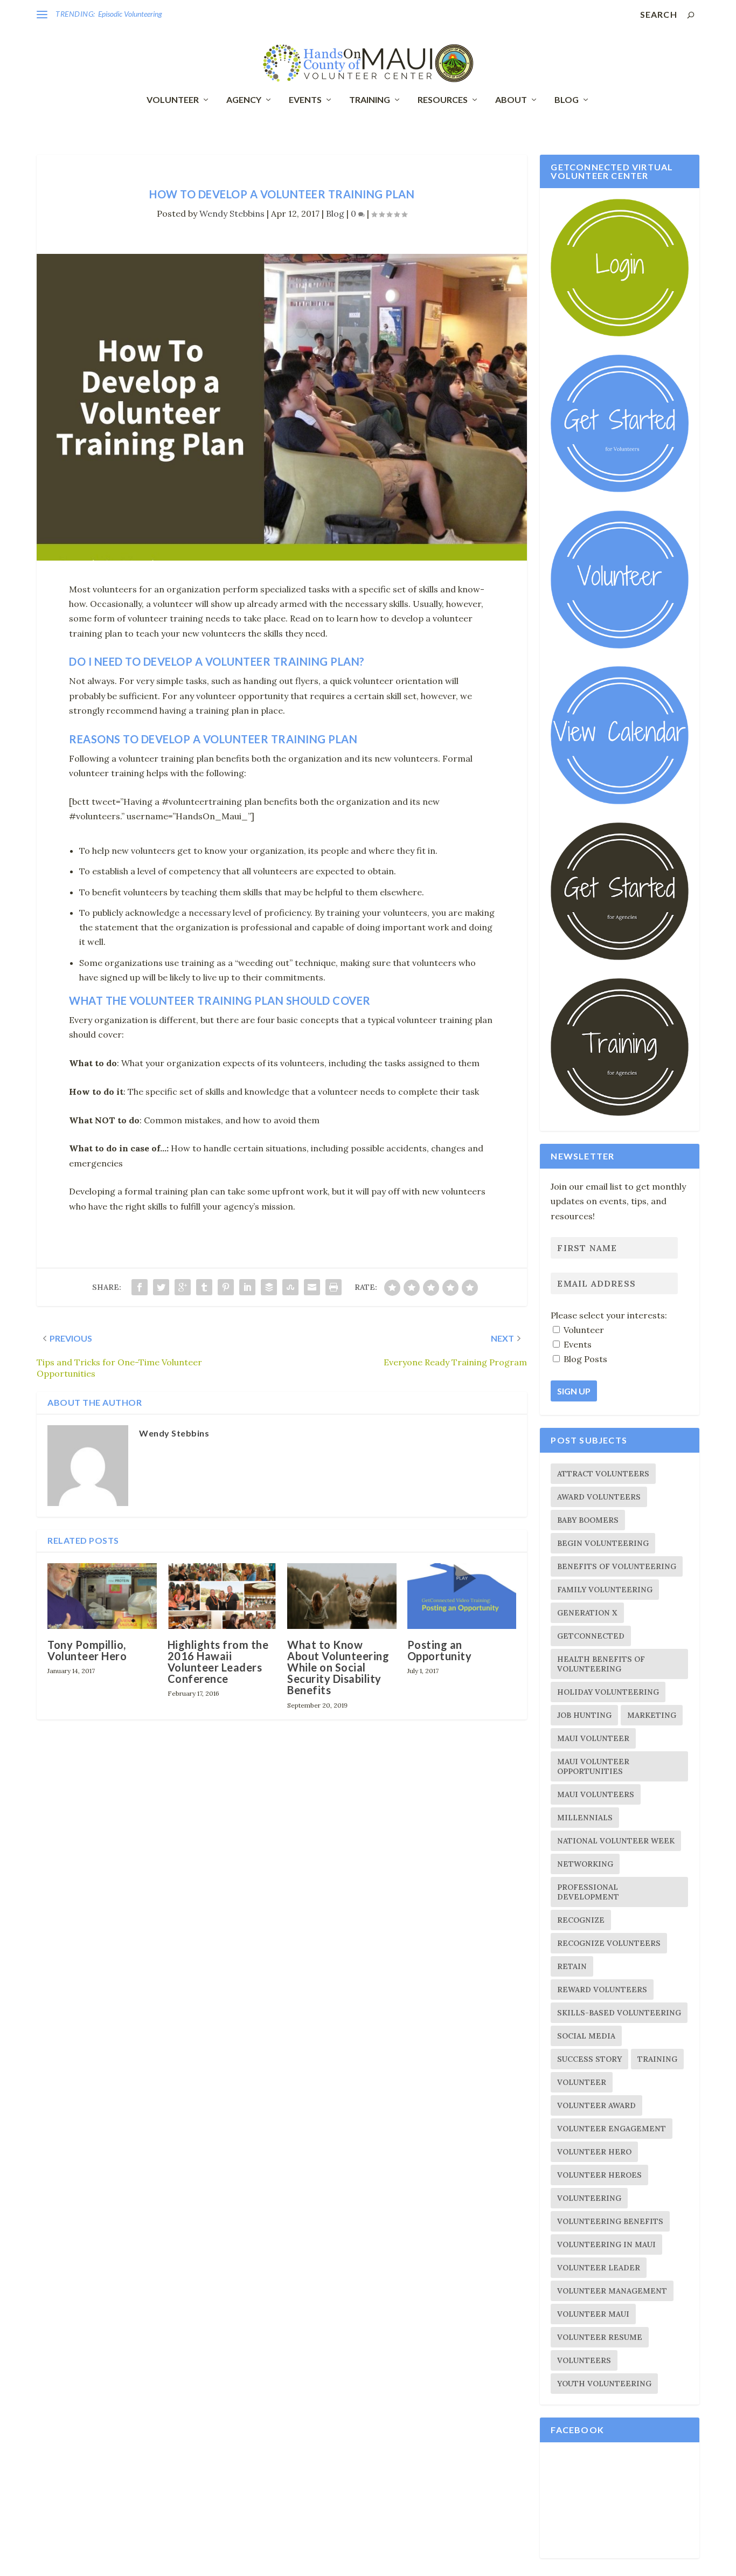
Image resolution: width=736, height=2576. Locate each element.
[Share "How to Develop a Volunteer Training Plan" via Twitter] (161, 1287)
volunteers (584, 2360)
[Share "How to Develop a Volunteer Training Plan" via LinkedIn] (247, 1287)
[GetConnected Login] (619, 334)
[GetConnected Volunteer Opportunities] (619, 646)
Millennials (585, 1818)
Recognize (581, 1920)
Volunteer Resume (600, 2337)
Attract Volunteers (603, 1474)
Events (305, 100)
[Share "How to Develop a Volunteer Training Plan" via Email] (312, 1287)
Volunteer (173, 100)
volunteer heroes (599, 2175)
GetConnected (591, 1636)
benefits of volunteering (617, 1566)
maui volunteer (593, 1738)
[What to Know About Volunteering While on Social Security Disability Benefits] (342, 1596)
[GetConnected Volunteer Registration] (619, 489)
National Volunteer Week (616, 1841)
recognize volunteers (609, 1943)
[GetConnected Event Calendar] (619, 802)
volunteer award (596, 2105)
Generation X (587, 1613)
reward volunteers (602, 1990)
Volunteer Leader (599, 2268)
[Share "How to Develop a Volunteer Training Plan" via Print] (334, 1287)
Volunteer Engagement (612, 2129)
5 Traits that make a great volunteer (153, 14)
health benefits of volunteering (601, 1664)
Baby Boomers (588, 1520)
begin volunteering (603, 1543)
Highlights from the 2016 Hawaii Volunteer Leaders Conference (218, 1662)
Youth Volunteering (604, 2384)
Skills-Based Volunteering (619, 2013)
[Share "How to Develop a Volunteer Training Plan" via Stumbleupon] (290, 1287)
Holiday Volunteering (608, 1692)
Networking (585, 1864)
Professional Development (588, 1892)
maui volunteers (596, 1794)
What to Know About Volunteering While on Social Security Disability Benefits (338, 1667)
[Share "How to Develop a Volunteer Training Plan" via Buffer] (269, 1287)
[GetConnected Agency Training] (619, 1113)
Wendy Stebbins (232, 213)
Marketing (652, 1715)
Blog (567, 100)
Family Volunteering (605, 1590)
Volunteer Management (612, 2291)
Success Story (589, 2059)
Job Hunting (584, 1715)
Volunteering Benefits (610, 2221)
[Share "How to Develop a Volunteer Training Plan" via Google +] (183, 1287)
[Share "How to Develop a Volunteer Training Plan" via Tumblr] (204, 1287)
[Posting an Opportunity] (462, 1596)
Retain (572, 1966)
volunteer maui (593, 2314)
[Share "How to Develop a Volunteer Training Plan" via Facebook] (140, 1287)
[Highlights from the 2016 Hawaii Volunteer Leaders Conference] (222, 1596)
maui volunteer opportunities (593, 1766)
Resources (443, 100)
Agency (244, 100)
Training (370, 100)
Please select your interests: (609, 1315)
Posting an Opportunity (440, 1650)
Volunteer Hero (594, 2152)
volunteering (589, 2198)
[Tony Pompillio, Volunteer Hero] (102, 1596)
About (511, 100)
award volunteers (599, 1497)
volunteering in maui (606, 2244)
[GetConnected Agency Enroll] (619, 957)
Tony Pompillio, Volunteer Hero (87, 1650)
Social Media (586, 2036)
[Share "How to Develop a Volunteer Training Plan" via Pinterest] (226, 1287)
